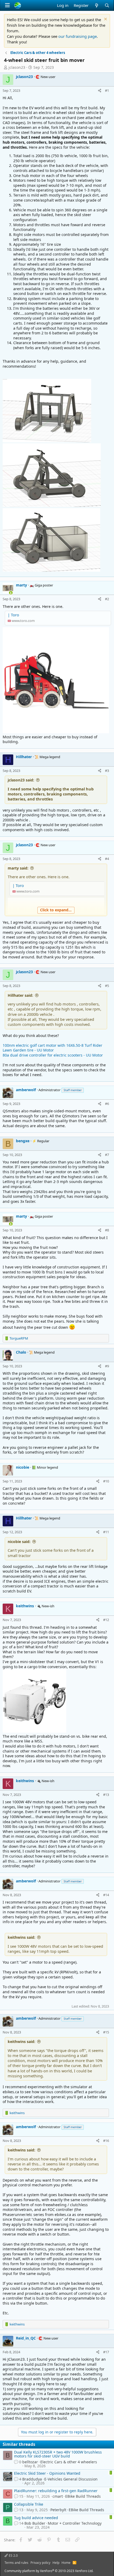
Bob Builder (35, 2523)
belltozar (30, 2462)
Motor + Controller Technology (75, 2523)
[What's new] (96, 5)
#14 (106, 1895)
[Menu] (7, 5)
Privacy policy (40, 2563)
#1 (107, 90)
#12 (106, 1620)
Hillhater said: (20, 995)
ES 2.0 (13, 2555)
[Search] (107, 5)
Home (66, 2563)
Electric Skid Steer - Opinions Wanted (47, 2473)
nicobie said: (19, 1542)
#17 (106, 2352)
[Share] (100, 90)
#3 (107, 771)
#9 (107, 1366)
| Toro (13, 615)
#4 (107, 859)
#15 (106, 2032)
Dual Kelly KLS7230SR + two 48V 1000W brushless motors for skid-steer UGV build (58, 2454)
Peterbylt (58, 2510)
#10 (106, 1481)
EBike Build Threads (83, 2496)
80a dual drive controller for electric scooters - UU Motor (53, 1055)
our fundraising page (78, 36)
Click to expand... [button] (56, 910)
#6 (107, 1104)
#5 (107, 986)
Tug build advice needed (36, 2518)
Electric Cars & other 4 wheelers (69, 2462)
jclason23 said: (21, 780)
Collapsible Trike (29, 2504)
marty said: (18, 868)
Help (56, 2563)
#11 (106, 1532)
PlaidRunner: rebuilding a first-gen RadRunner (56, 2491)
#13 (106, 1795)
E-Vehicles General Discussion (71, 2479)
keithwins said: (21, 1937)
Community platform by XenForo (49, 2571)
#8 (107, 1230)
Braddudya (32, 2479)
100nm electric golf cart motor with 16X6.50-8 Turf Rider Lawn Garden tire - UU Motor (52, 1048)
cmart (58, 2496)
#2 (107, 599)
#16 (106, 2141)
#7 (107, 1155)
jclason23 (17, 67)
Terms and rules (16, 2563)
